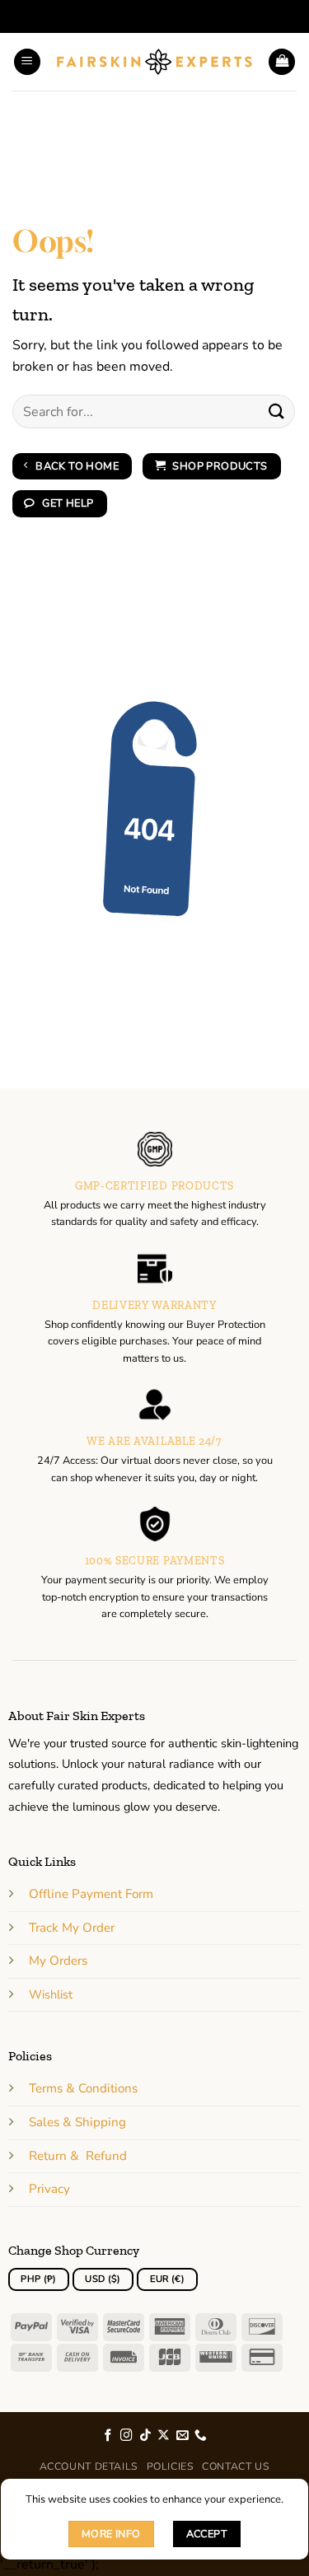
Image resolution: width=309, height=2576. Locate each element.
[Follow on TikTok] (145, 2436)
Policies (171, 2466)
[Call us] (201, 2436)
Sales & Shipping (77, 2122)
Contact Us (236, 2466)
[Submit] (277, 411)
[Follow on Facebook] (108, 2436)
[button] (27, 62)
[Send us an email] (183, 2436)
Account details (89, 2466)
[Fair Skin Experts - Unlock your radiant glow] (154, 62)
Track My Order (72, 1928)
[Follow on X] (164, 2436)
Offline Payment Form (91, 1894)
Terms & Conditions (83, 2088)
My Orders (58, 1961)
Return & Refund (78, 2156)
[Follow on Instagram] (126, 2436)
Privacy (49, 2189)
